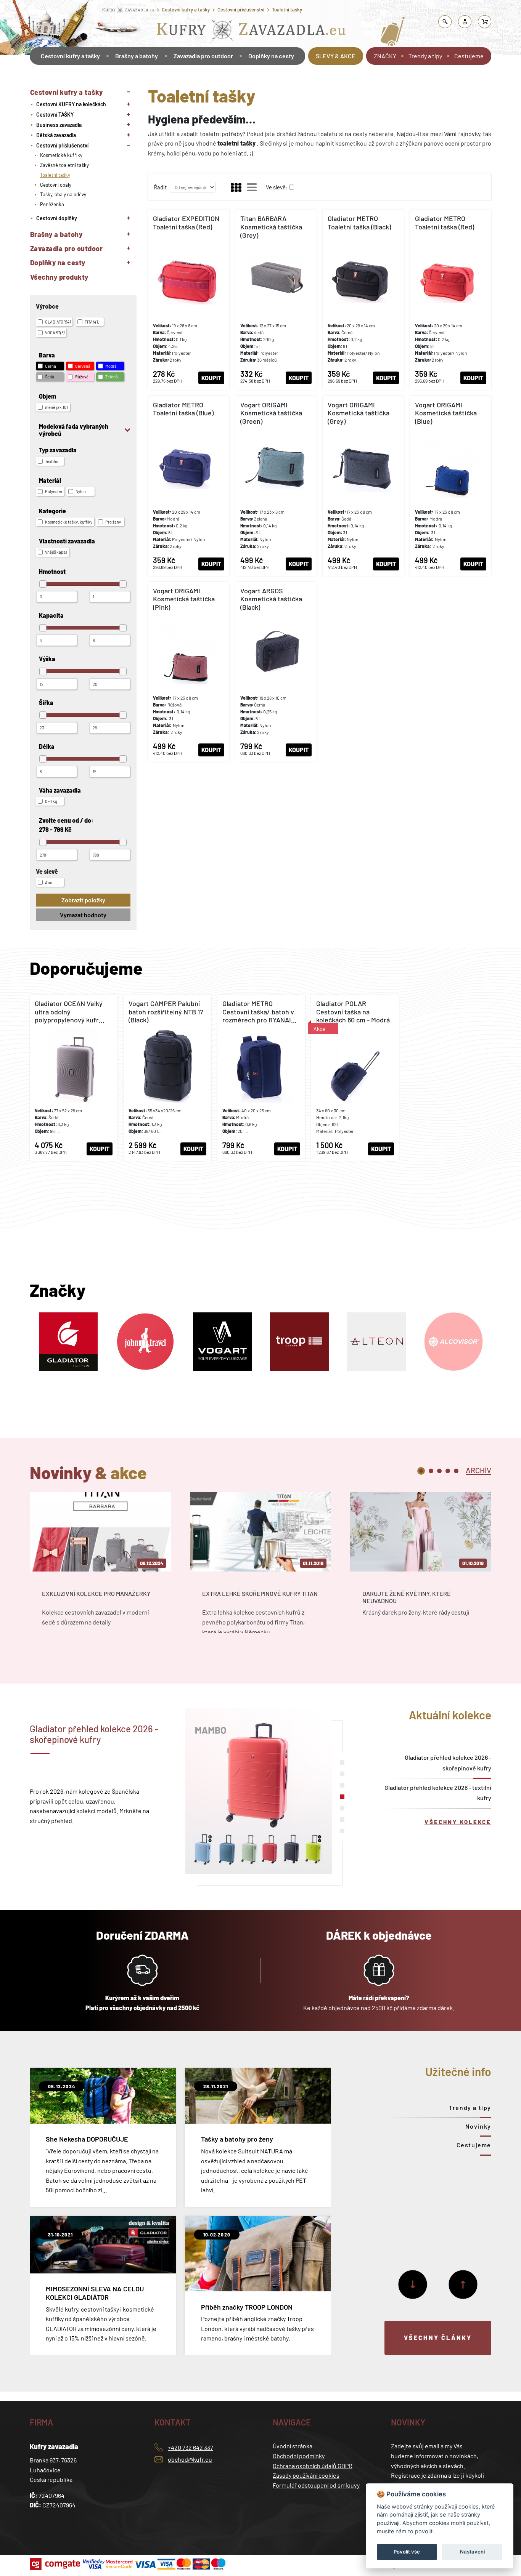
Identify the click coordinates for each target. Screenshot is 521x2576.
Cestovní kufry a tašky (186, 10)
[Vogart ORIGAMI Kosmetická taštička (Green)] (276, 486)
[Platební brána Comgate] (56, 2564)
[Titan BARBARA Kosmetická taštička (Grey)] (276, 300)
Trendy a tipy (425, 56)
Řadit (160, 187)
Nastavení (472, 2552)
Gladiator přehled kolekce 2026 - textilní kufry (438, 1793)
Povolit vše (407, 2552)
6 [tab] (342, 1820)
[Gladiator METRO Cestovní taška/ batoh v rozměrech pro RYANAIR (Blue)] (261, 1078)
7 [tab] (342, 1831)
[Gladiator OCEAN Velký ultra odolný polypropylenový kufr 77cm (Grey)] (74, 1078)
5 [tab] (456, 1471)
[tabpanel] (100, 1570)
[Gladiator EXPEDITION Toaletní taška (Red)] (189, 300)
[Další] (413, 2284)
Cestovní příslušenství (241, 10)
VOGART (55, 332)
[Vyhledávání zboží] (445, 22)
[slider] (43, 584)
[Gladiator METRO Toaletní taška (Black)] (363, 300)
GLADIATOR (58, 322)
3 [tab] (439, 1471)
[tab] (478, 1470)
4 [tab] (448, 1471)
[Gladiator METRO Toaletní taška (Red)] (451, 300)
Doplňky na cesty (271, 56)
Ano (49, 882)
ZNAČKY (385, 56)
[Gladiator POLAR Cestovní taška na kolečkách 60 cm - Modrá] (355, 1078)
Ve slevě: (277, 187)
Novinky (478, 2126)
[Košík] (485, 22)
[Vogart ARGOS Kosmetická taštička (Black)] (276, 672)
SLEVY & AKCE (336, 56)
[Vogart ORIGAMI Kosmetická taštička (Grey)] (363, 486)
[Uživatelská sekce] (465, 22)
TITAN (92, 322)
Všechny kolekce (458, 1822)
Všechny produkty (59, 277)
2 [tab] (431, 1471)
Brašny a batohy (137, 56)
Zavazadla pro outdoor (203, 56)
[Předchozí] (463, 2284)
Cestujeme (469, 56)
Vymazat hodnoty (83, 915)
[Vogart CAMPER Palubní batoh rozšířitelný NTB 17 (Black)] (167, 1078)
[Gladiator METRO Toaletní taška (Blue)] (189, 486)
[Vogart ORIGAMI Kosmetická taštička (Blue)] (451, 486)
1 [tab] (421, 1471)
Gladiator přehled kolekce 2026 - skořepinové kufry (448, 1762)
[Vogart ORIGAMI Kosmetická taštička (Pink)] (189, 672)
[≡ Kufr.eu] (251, 32)
